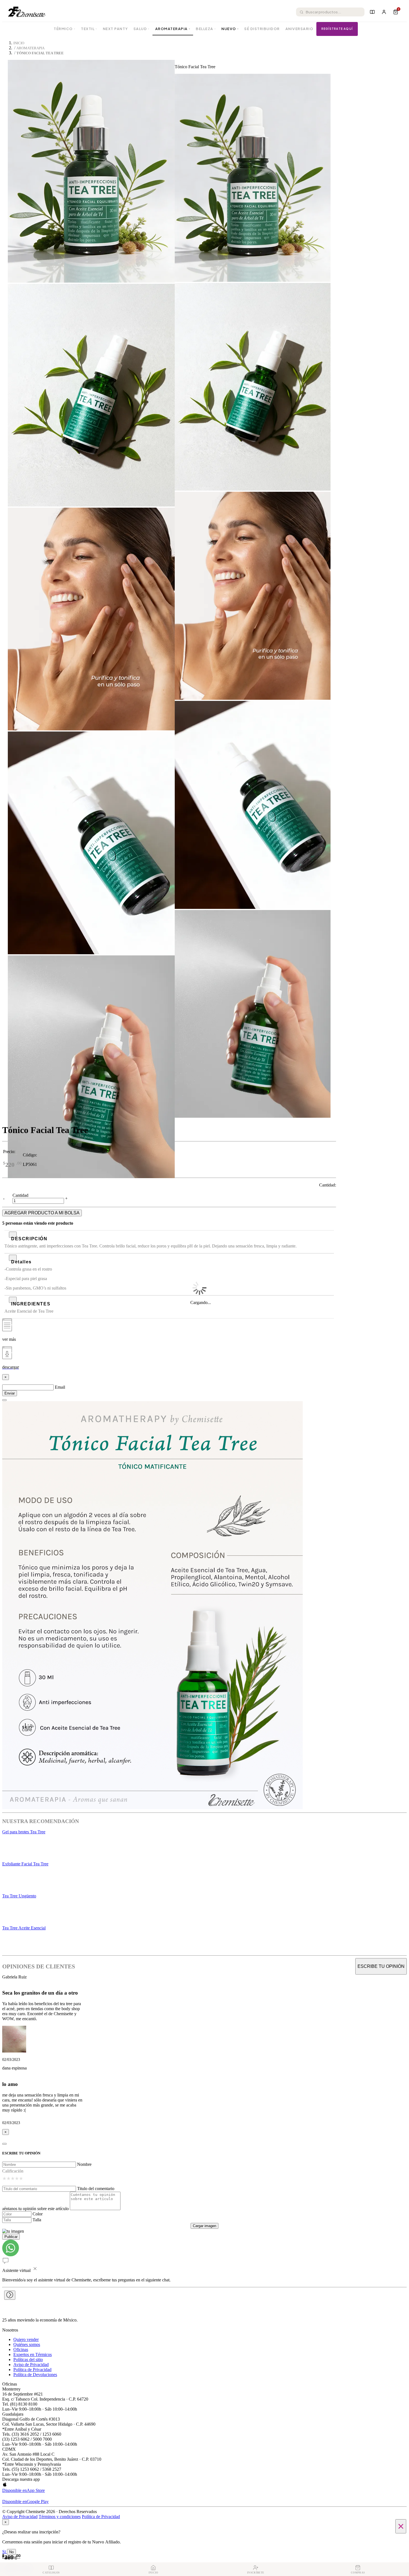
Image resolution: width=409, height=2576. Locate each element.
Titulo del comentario (96, 2189)
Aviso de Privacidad (31, 2365)
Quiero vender (26, 2339)
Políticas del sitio (28, 2360)
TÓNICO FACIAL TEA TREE (40, 53)
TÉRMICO (65, 29)
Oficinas (21, 2349)
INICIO (19, 43)
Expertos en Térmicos (33, 2354)
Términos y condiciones (60, 2517)
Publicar (11, 2237)
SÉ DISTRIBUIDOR (262, 29)
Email (60, 1387)
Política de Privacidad (32, 2370)
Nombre (84, 2164)
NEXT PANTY (115, 29)
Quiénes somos (27, 2344)
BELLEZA (206, 29)
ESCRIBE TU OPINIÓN (381, 1966)
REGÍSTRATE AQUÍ (337, 29)
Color (38, 2214)
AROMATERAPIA (173, 29)
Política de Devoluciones (35, 2375)
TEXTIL (89, 29)
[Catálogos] (372, 12)
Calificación (13, 2171)
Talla (37, 2220)
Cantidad (20, 1195)
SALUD (142, 29)
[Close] (4, 1400)
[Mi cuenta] (384, 12)
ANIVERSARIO (300, 29)
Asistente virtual (16, 2270)
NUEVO (230, 29)
